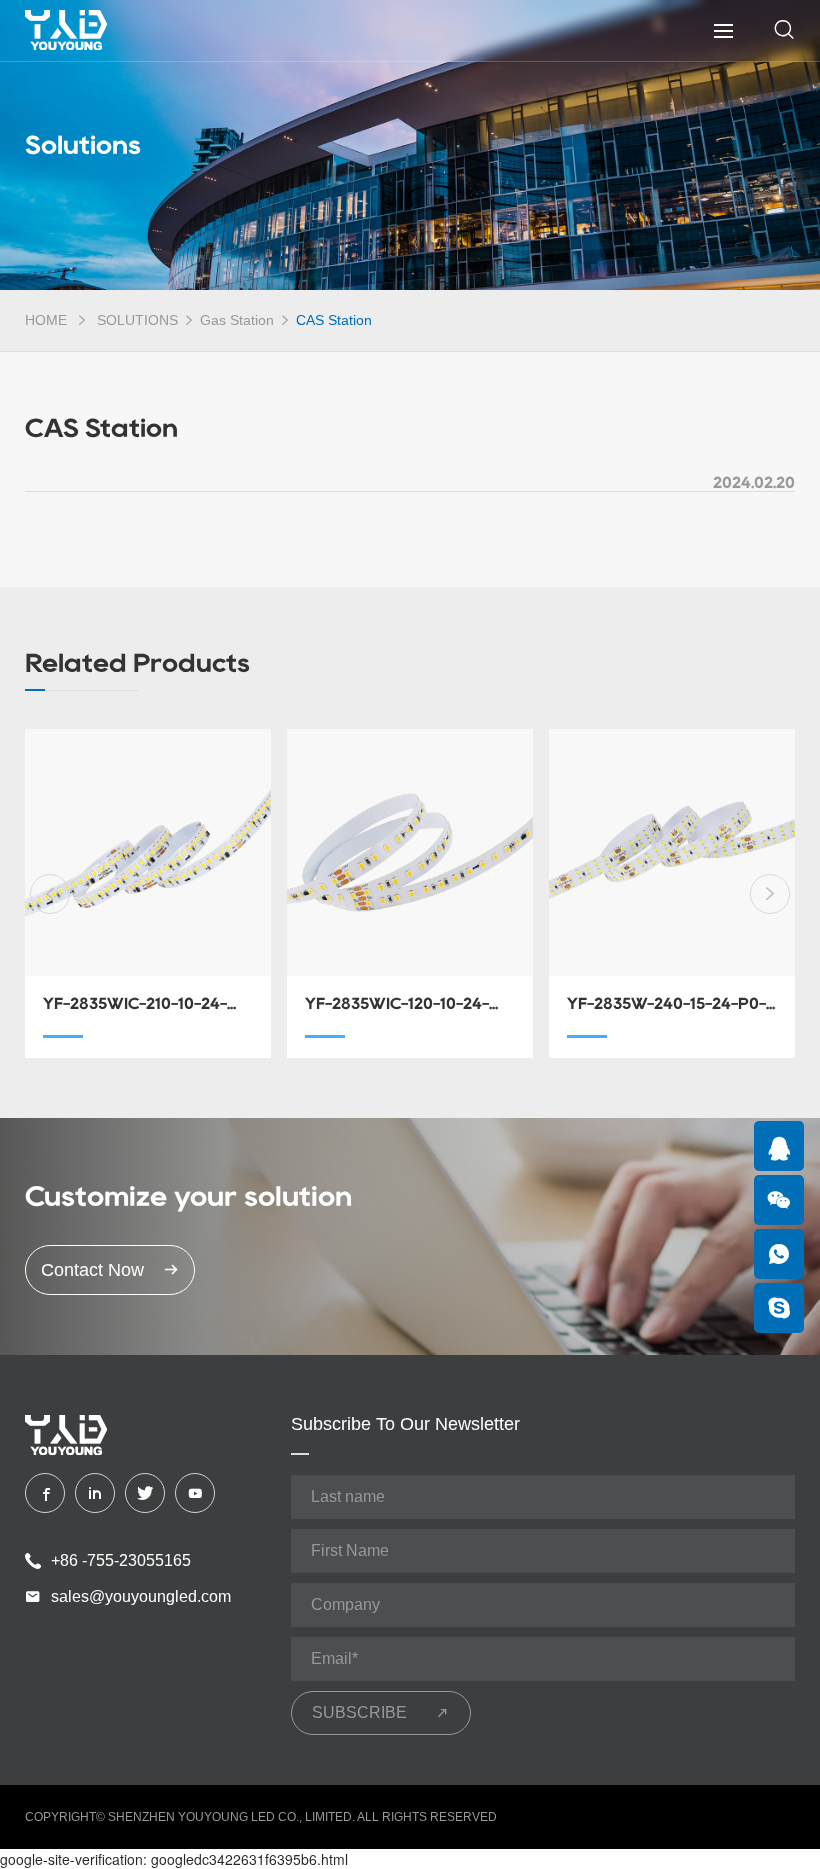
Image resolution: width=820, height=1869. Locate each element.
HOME (46, 320)
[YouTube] (195, 1493)
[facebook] (45, 1493)
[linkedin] (95, 1493)
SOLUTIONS (137, 320)
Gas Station (237, 320)
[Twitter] (145, 1493)
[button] (50, 894)
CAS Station (334, 320)
